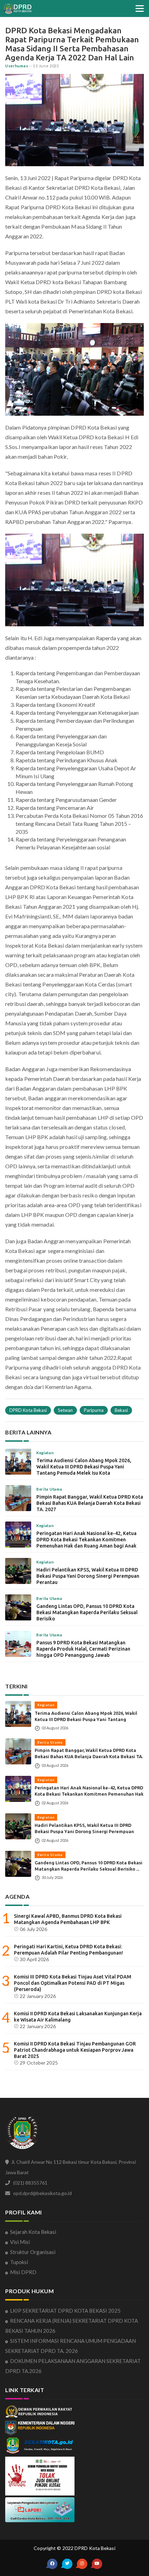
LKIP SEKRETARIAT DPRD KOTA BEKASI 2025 (65, 2311)
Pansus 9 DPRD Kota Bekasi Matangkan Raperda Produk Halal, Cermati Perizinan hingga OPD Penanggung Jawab (83, 1649)
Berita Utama (50, 1742)
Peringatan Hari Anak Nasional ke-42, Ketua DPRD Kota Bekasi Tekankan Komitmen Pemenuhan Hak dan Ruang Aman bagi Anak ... (89, 1794)
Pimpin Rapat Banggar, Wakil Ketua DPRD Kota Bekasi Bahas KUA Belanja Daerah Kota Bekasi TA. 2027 (90, 1503)
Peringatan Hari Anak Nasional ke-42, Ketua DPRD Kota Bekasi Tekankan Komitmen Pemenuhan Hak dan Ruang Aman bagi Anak (86, 1540)
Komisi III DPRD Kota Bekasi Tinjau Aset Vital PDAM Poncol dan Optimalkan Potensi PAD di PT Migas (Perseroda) (73, 1983)
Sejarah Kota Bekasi (33, 2232)
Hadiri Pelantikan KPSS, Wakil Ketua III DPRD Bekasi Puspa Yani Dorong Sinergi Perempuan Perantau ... (84, 1831)
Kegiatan (46, 1705)
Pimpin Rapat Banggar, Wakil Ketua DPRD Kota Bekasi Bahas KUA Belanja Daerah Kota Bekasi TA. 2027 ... (89, 1756)
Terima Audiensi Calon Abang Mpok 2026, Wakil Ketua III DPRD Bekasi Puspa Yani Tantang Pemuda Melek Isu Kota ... (86, 1719)
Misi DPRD (23, 2272)
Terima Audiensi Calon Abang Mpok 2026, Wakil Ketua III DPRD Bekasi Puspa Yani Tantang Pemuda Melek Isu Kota (84, 1467)
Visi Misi (20, 2242)
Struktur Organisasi (33, 2252)
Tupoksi (19, 2262)
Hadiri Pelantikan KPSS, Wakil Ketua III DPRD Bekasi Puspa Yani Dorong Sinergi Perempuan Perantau (88, 1576)
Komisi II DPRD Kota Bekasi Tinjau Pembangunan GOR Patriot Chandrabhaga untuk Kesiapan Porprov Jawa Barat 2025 (75, 2050)
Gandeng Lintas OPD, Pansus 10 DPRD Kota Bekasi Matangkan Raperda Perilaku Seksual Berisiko (87, 1612)
